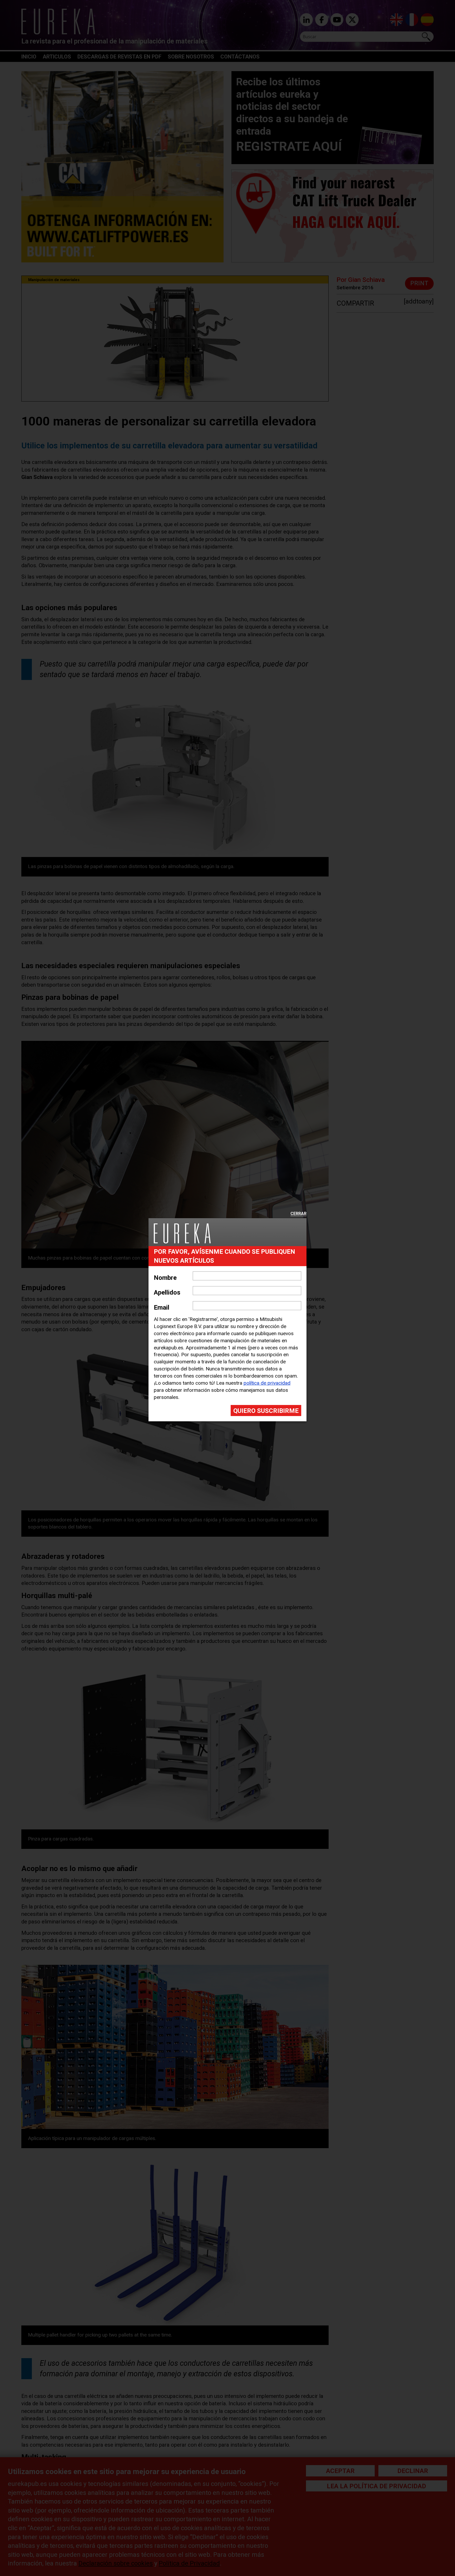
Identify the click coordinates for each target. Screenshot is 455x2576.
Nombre (165, 1278)
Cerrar (298, 1214)
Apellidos (167, 1292)
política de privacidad (267, 1383)
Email (162, 1307)
